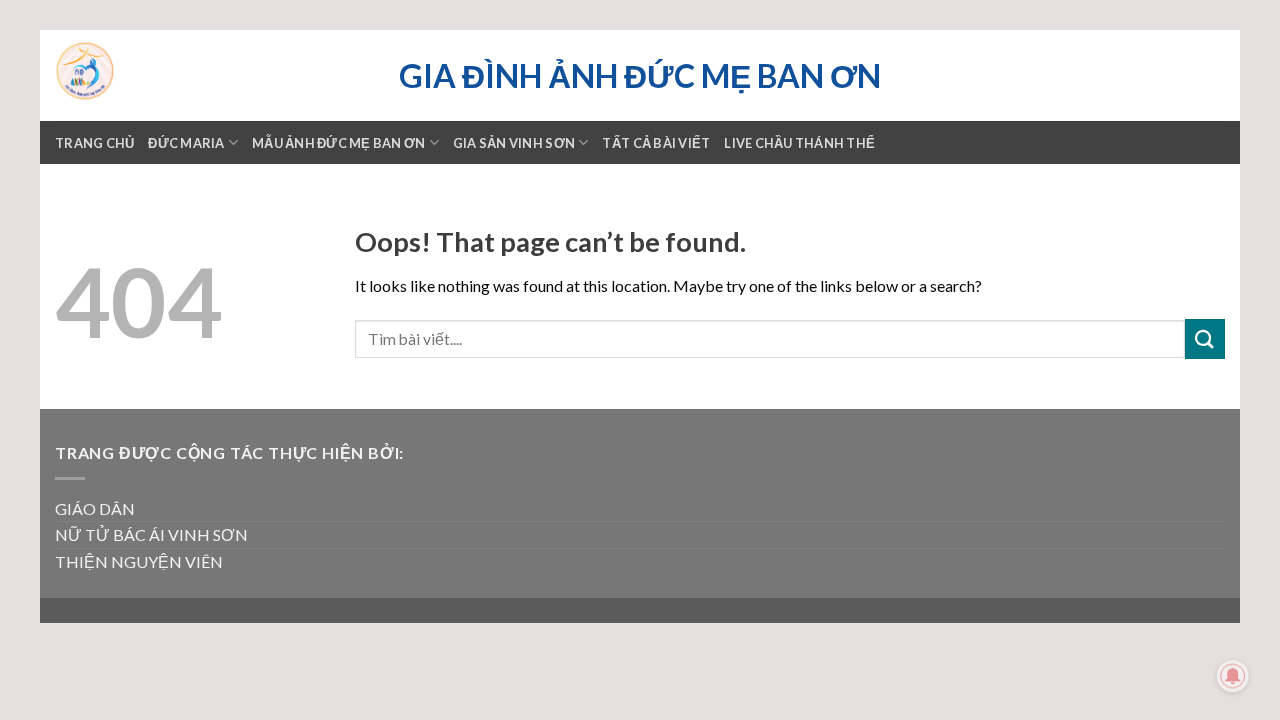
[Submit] (1205, 338)
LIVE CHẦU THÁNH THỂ (799, 143)
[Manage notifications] (1233, 676)
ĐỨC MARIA (186, 143)
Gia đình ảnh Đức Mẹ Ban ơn (640, 76)
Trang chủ (94, 143)
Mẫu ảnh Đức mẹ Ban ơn (338, 143)
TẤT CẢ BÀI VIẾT (656, 143)
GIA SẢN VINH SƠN (514, 143)
